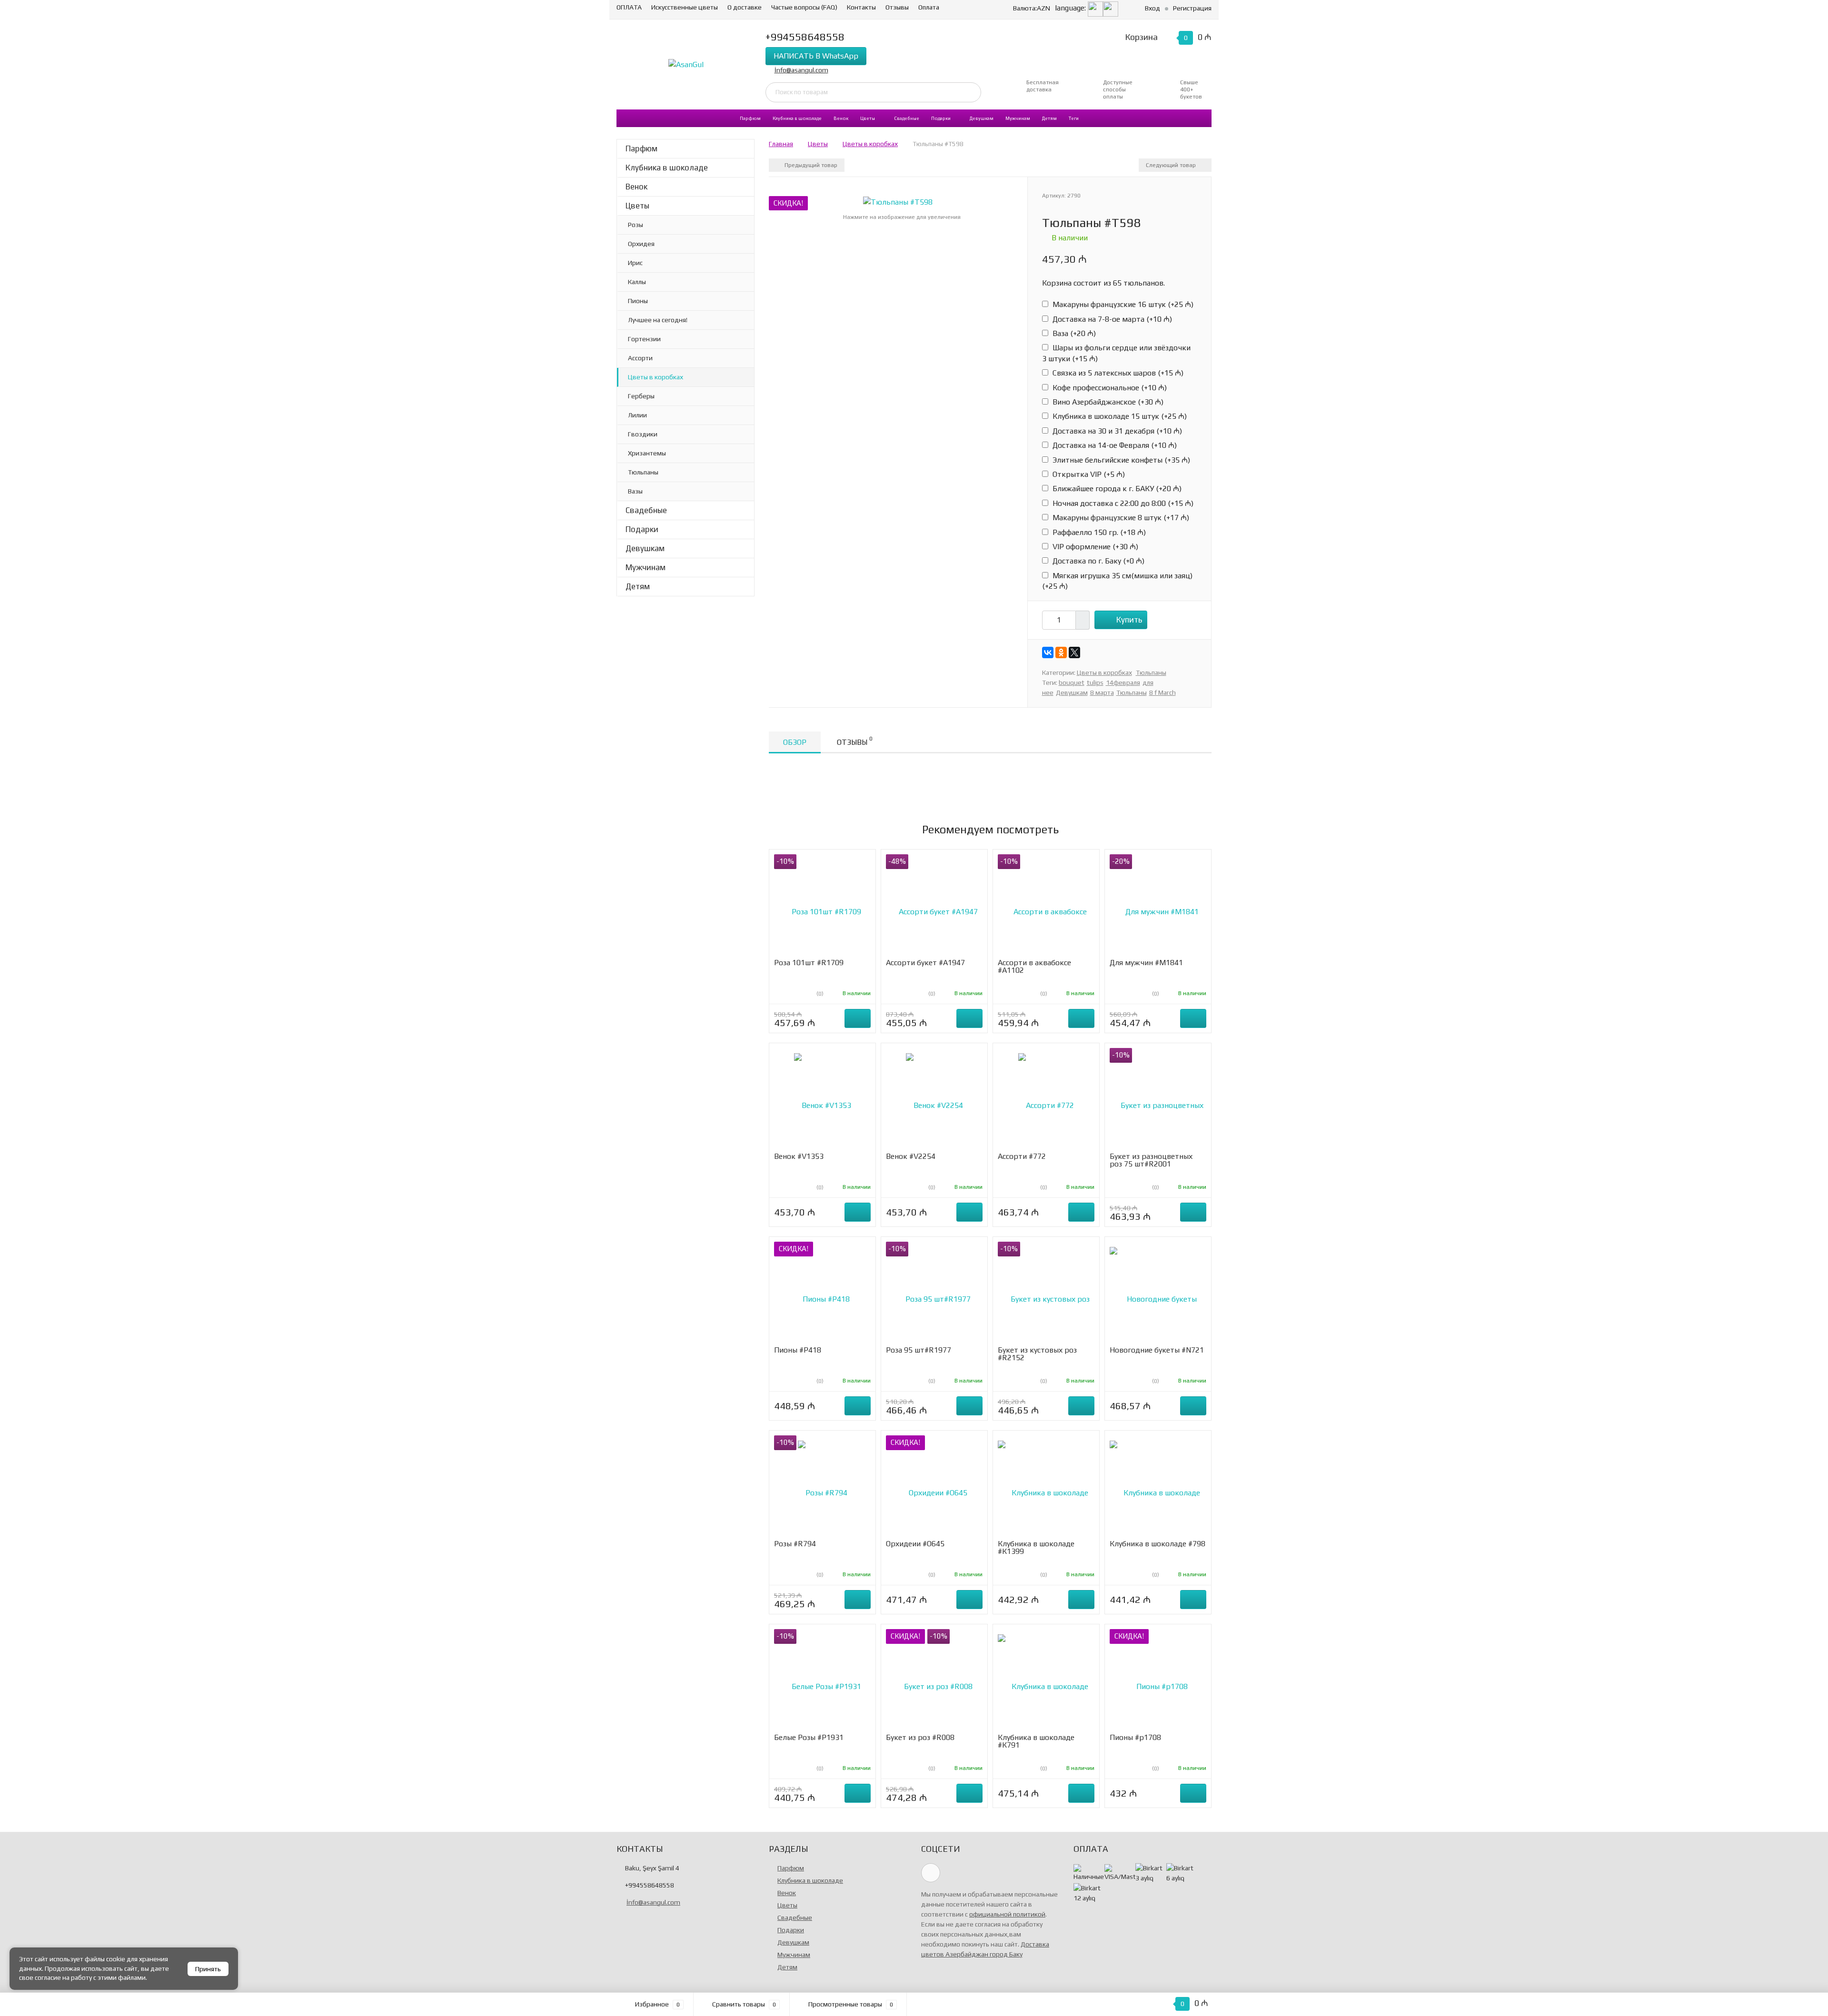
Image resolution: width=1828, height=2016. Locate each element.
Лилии (637, 415)
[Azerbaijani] (1095, 8)
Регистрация (1192, 8)
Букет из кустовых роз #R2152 (1037, 1354)
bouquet (1072, 682)
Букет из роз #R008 (920, 1737)
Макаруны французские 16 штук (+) (1122, 304)
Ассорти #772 (1022, 1156)
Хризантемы (647, 453)
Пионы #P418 (798, 1350)
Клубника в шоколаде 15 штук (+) (1119, 416)
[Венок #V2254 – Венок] (934, 1100)
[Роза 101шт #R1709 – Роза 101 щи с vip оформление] (823, 906)
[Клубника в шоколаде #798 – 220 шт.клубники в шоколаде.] (1158, 1487)
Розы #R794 (795, 1544)
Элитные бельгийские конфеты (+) (1120, 460)
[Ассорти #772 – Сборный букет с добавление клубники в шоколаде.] (1046, 1100)
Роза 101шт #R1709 (809, 963)
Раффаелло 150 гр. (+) (1098, 532)
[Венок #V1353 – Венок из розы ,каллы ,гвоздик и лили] (823, 1100)
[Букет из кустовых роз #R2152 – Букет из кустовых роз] (1046, 1294)
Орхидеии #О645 (915, 1544)
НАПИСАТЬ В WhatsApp (816, 56)
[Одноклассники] (1061, 652)
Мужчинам (1018, 118)
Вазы (635, 491)
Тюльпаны (643, 472)
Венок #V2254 (911, 1156)
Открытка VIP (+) (1088, 474)
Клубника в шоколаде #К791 (1036, 1741)
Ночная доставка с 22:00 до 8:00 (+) (1122, 503)
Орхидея (641, 244)
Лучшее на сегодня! (658, 320)
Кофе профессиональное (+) (1109, 388)
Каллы (637, 282)
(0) (819, 994)
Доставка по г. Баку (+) (1098, 561)
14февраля (1123, 682)
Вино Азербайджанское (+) (1107, 402)
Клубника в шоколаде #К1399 (1036, 1547)
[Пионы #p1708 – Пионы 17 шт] (1158, 1681)
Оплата (929, 7)
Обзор (795, 742)
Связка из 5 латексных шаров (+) (1117, 373)
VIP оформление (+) (1094, 547)
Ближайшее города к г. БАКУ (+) (1116, 489)
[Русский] (1111, 8)
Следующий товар (1172, 165)
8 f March (1162, 692)
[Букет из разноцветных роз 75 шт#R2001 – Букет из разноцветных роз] (1158, 1100)
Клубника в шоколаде (797, 118)
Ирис (635, 263)
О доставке (745, 7)
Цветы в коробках (656, 377)
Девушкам (982, 118)
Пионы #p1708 (1135, 1737)
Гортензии (644, 339)
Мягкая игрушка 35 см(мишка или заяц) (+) (1117, 581)
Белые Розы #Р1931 (809, 1737)
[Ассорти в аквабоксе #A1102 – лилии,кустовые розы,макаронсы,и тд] (1046, 906)
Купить (1129, 620)
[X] (1074, 652)
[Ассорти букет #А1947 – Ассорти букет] (934, 906)
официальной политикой (1007, 1914)
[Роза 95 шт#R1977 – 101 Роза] (934, 1294)
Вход (1152, 8)
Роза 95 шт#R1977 (919, 1350)
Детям (1049, 118)
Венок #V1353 (799, 1156)
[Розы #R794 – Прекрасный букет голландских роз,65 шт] (823, 1487)
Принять (208, 1969)
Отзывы (897, 7)
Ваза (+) (1073, 333)
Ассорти (640, 358)
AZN (1032, 8)
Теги (1074, 118)
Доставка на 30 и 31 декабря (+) (1116, 431)
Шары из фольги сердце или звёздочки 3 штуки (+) (1116, 353)
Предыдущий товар (810, 165)
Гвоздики (643, 434)
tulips (1095, 682)
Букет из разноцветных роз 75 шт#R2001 (1151, 1160)
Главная (781, 144)
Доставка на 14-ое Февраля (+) (1114, 445)
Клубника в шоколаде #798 (1157, 1544)
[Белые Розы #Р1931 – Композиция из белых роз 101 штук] (823, 1681)
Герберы (641, 396)
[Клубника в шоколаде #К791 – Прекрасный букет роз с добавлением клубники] (1046, 1681)
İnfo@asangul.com (801, 70)
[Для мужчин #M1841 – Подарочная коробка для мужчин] (1158, 906)
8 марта (1102, 692)
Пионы (638, 301)
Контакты (861, 7)
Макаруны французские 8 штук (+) (1120, 518)
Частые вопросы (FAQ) (804, 7)
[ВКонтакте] (1048, 652)
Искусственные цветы (685, 7)
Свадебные (907, 118)
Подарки (941, 118)
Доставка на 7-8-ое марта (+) (1111, 319)
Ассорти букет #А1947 (925, 963)
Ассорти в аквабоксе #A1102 (1034, 966)
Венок (841, 118)
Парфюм (750, 118)
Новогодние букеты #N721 (1157, 1350)
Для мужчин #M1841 (1146, 963)
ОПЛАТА (629, 7)
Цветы (868, 118)
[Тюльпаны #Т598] (898, 202)
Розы (636, 225)
